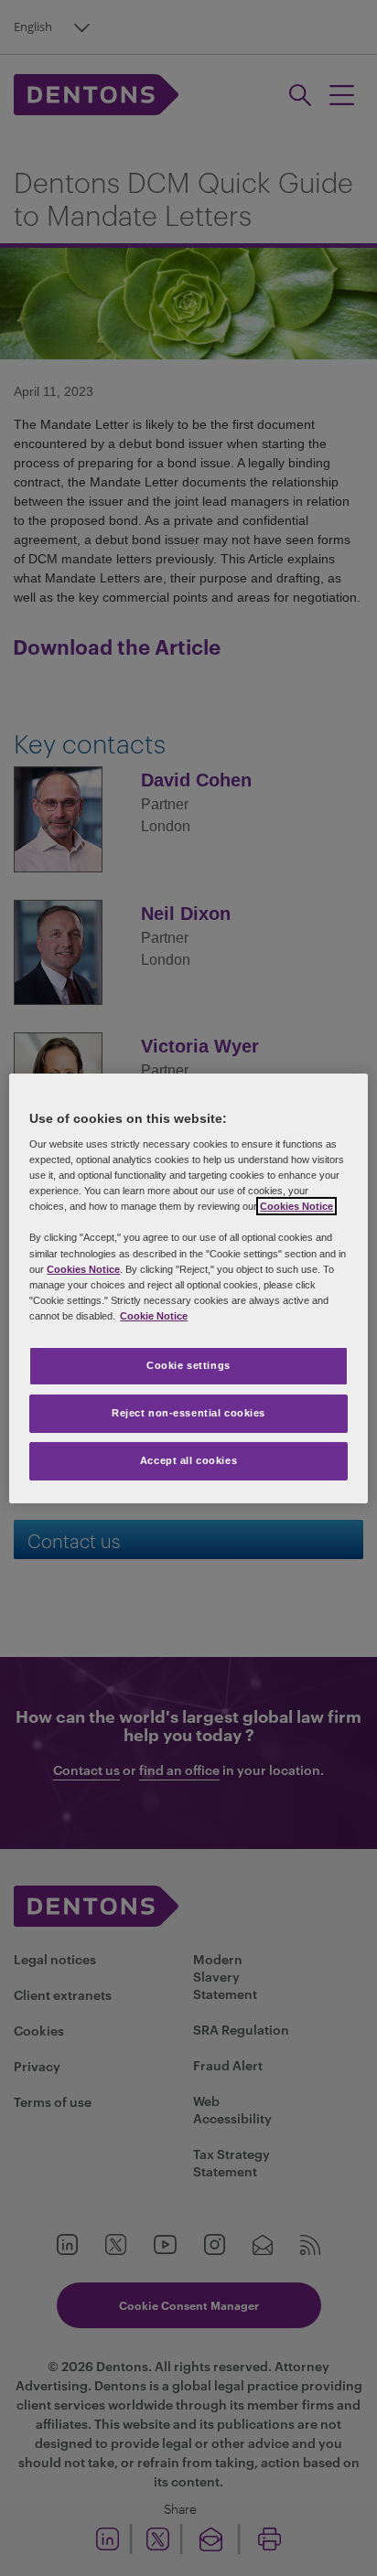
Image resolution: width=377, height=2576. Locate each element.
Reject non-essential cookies (188, 1413)
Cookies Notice (296, 1206)
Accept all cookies (188, 1460)
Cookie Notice (154, 1316)
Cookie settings (188, 1365)
